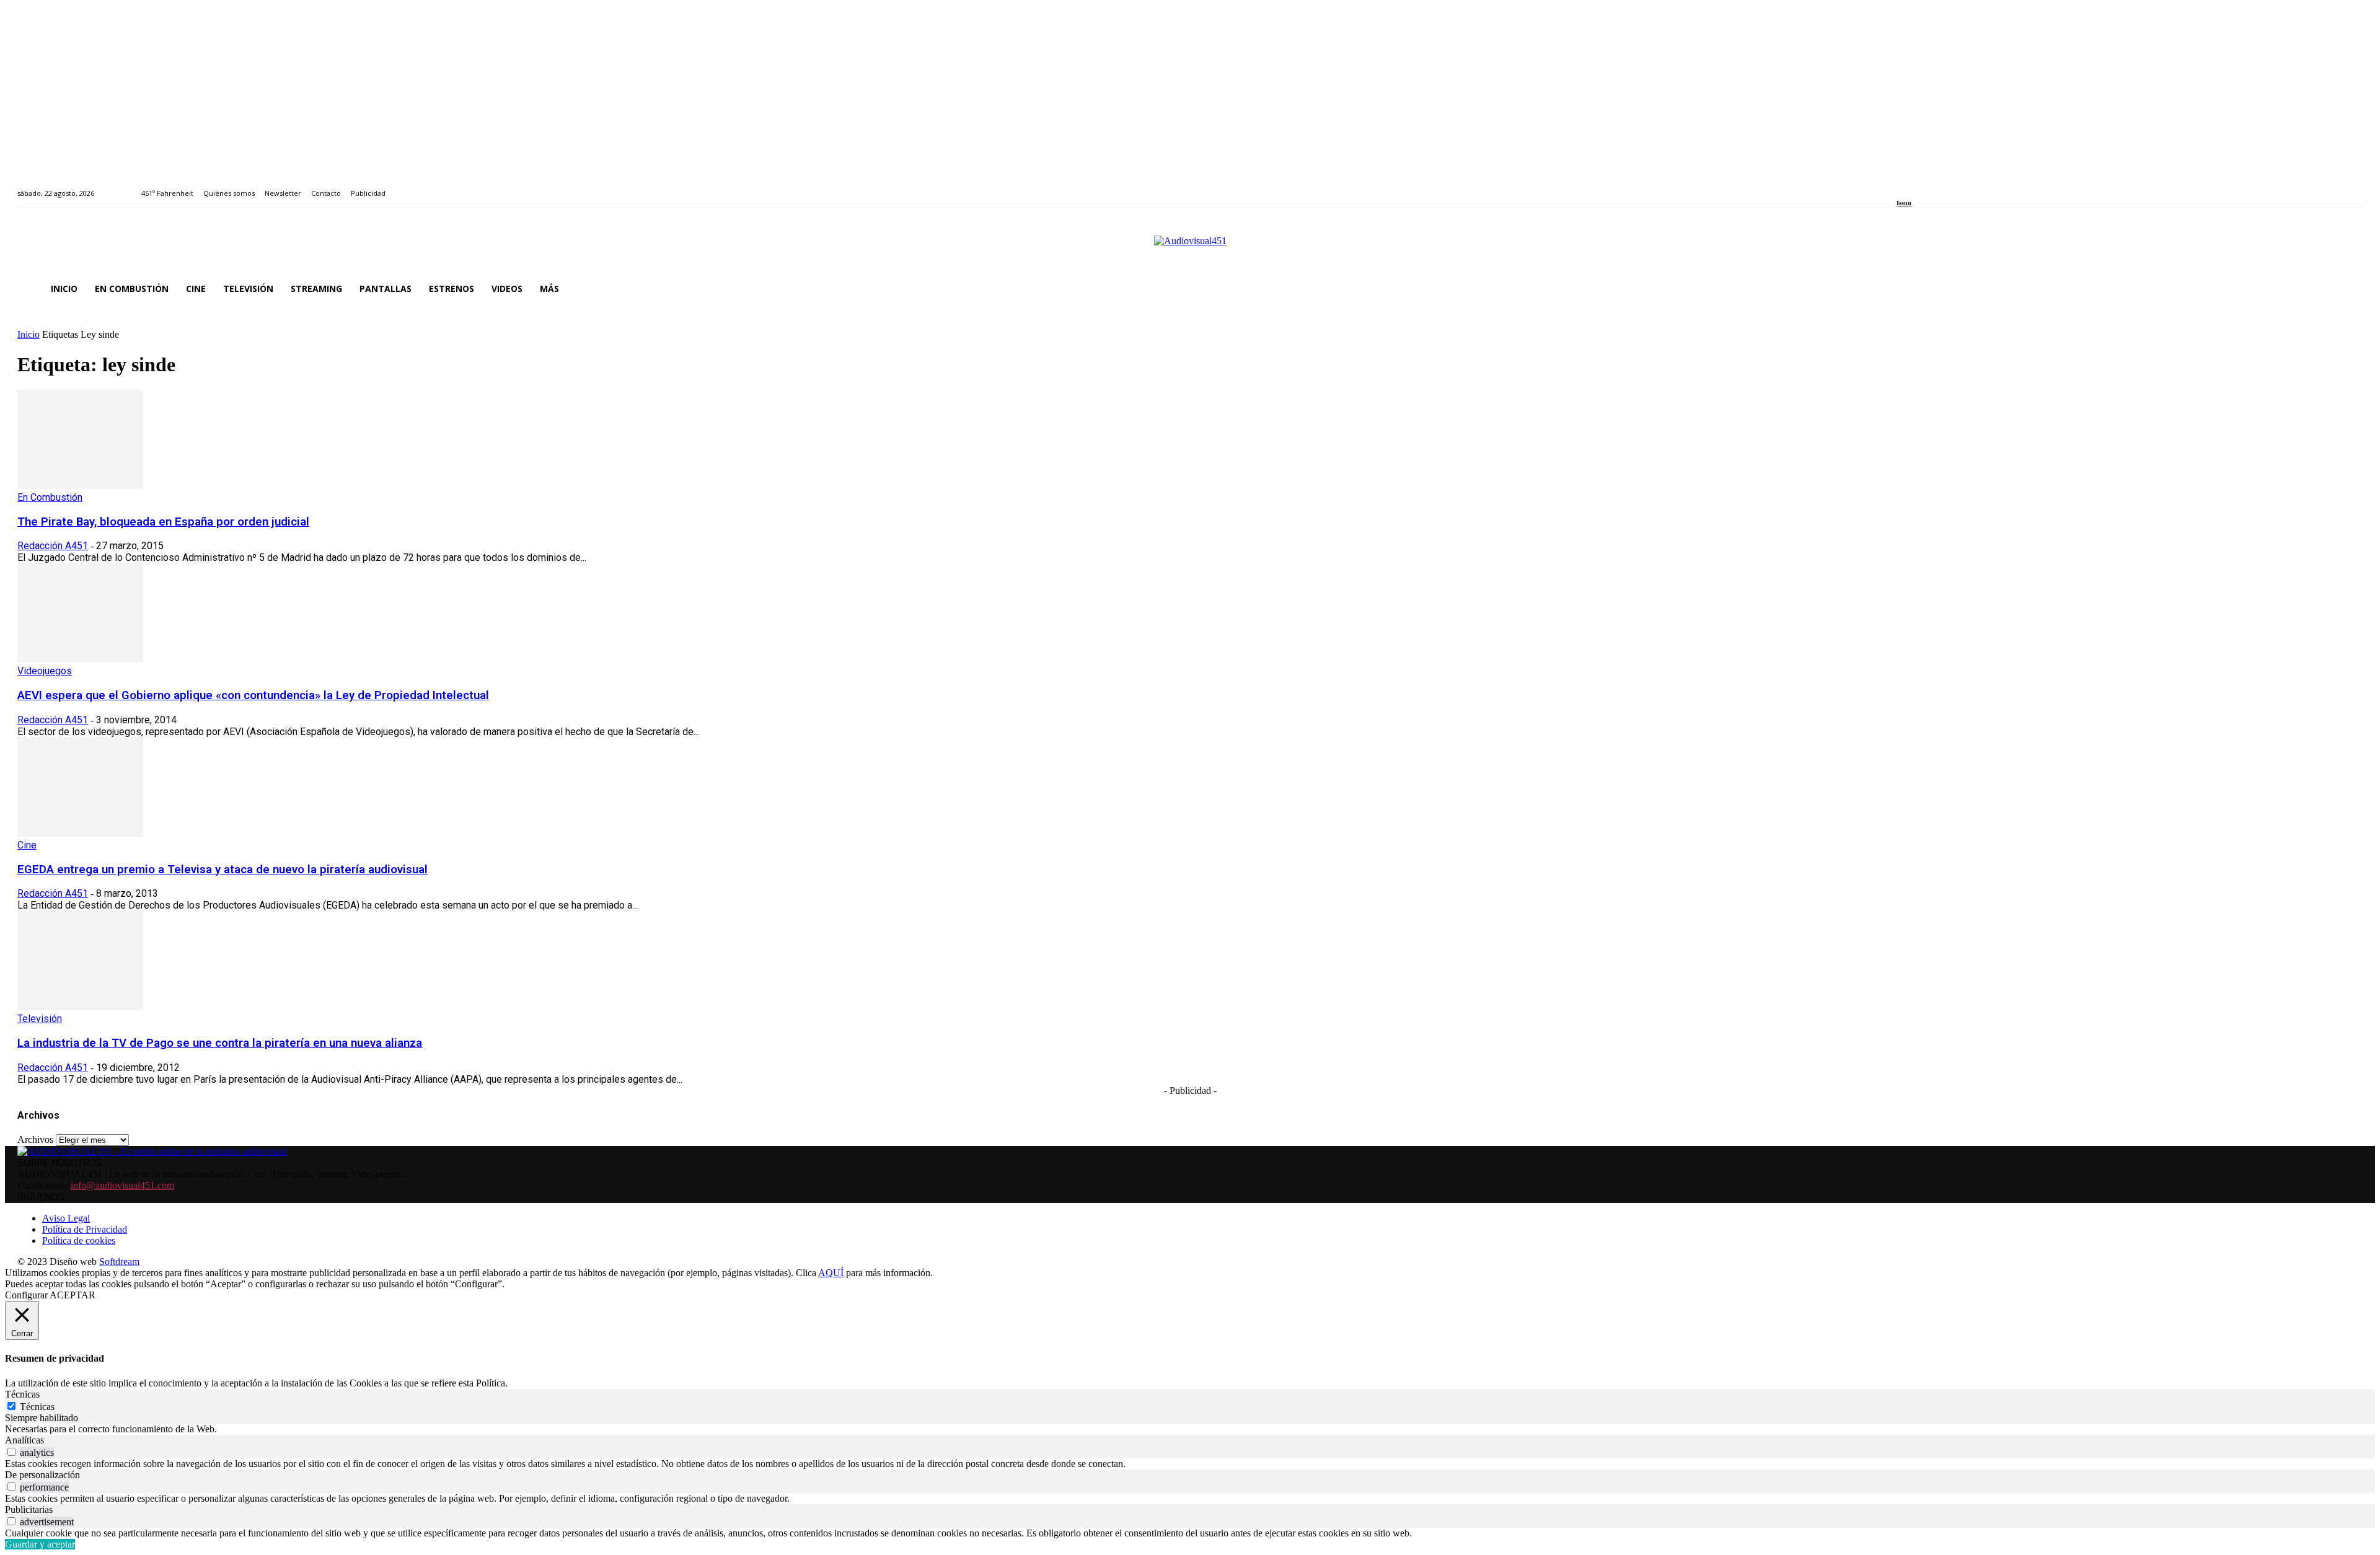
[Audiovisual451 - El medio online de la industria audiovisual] (1190, 247)
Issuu (1904, 203)
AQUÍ (831, 1273)
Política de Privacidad (85, 1229)
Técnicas (37, 1407)
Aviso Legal (66, 1218)
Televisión (40, 1019)
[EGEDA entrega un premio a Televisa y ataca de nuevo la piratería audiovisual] (80, 833)
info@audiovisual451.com (122, 1185)
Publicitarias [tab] (29, 1509)
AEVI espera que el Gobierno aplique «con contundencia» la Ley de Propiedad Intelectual (253, 695)
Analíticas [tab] (24, 1440)
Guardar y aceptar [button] (40, 1544)
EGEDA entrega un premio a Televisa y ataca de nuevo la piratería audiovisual (223, 870)
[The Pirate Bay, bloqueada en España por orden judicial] (80, 486)
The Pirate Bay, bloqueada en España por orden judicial (163, 522)
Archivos (35, 1139)
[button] (2348, 289)
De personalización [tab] (42, 1475)
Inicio (29, 334)
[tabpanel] (1190, 1429)
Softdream (119, 1262)
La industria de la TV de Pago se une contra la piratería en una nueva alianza (220, 1043)
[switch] (11, 1452)
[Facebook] (1901, 186)
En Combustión (50, 497)
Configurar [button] (26, 1295)
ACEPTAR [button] (73, 1295)
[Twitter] (1943, 186)
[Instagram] (1915, 186)
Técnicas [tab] (22, 1394)
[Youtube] (1957, 186)
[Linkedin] (1929, 186)
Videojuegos (45, 671)
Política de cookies (79, 1240)
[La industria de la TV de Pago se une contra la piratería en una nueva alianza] (80, 1007)
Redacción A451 (53, 546)
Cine (27, 845)
